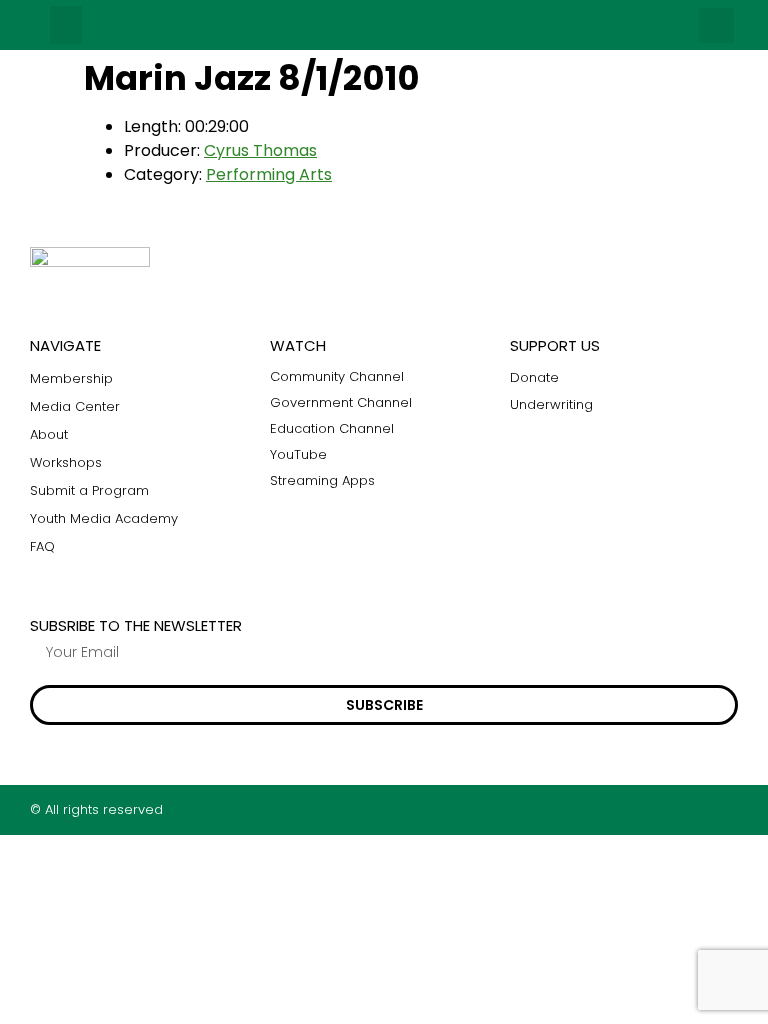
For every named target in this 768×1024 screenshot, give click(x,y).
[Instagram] (691, 809)
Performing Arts (269, 174)
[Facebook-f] (652, 809)
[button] (66, 25)
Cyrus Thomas (260, 150)
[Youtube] (730, 809)
